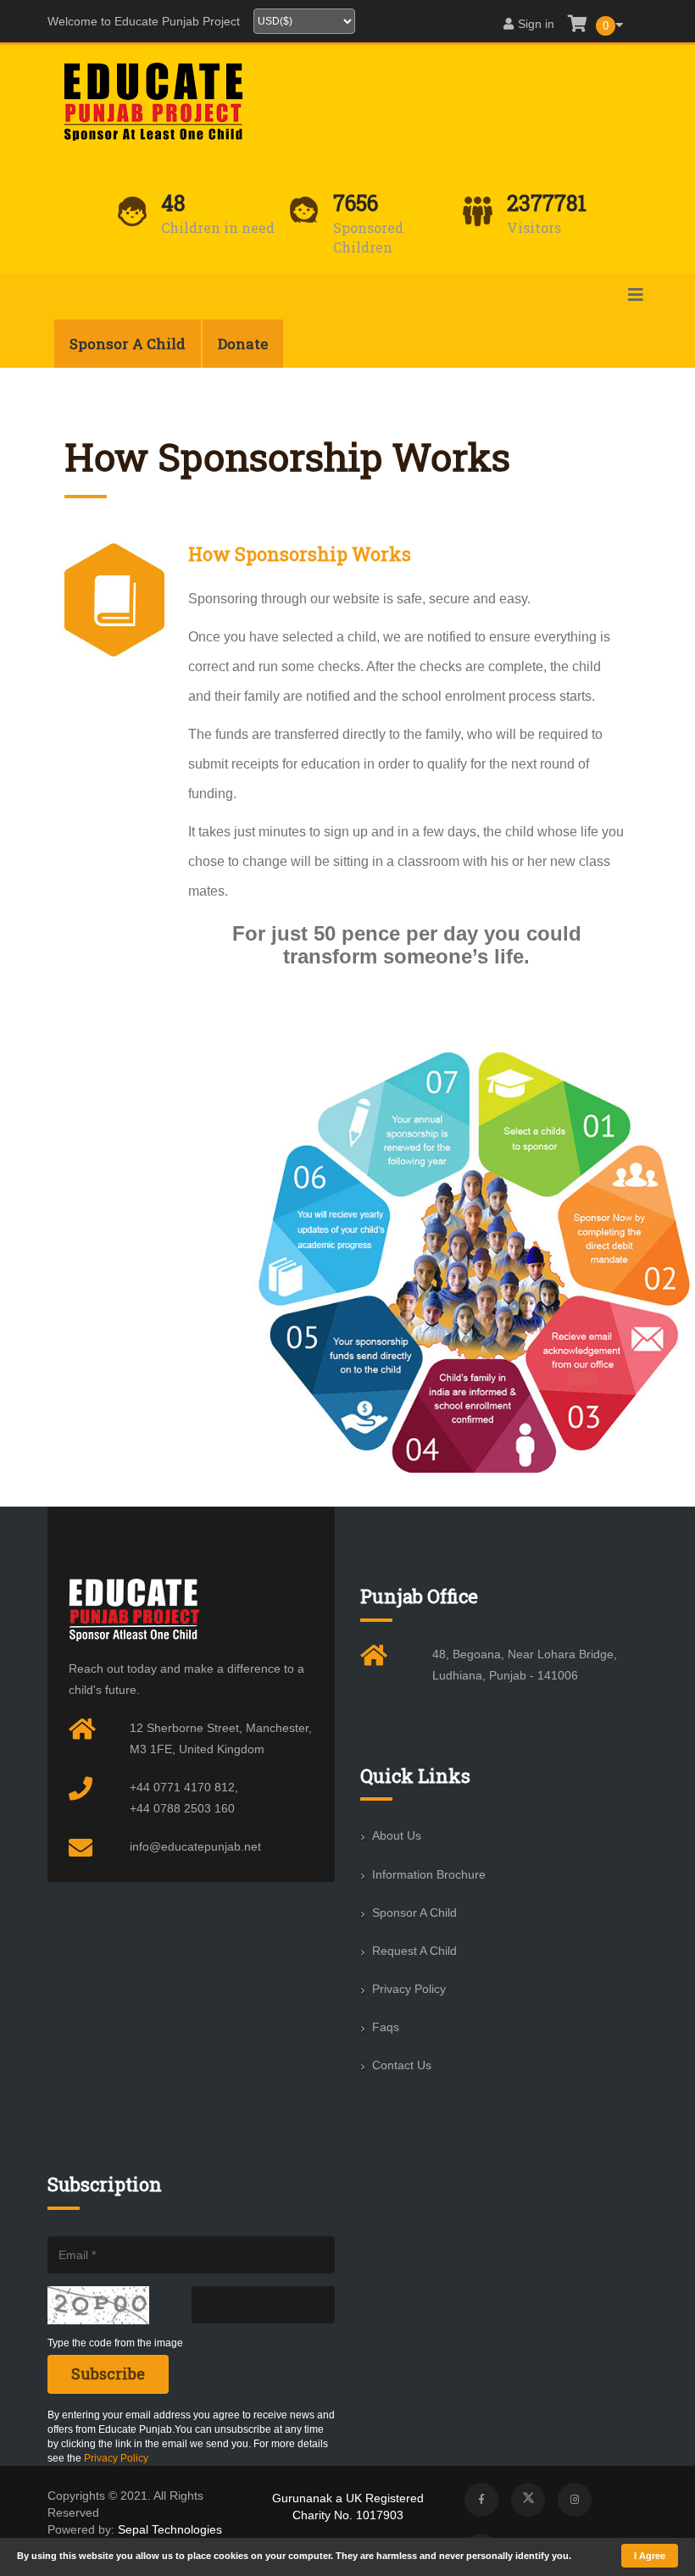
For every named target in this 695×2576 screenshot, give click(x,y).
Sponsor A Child (414, 1913)
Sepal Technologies (170, 2529)
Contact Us (402, 2065)
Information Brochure (429, 1874)
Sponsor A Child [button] (128, 344)
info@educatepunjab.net (195, 1846)
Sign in (536, 24)
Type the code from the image (115, 2343)
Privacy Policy (409, 1989)
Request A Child (414, 1951)
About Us (397, 1835)
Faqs (386, 2027)
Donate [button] (243, 344)
